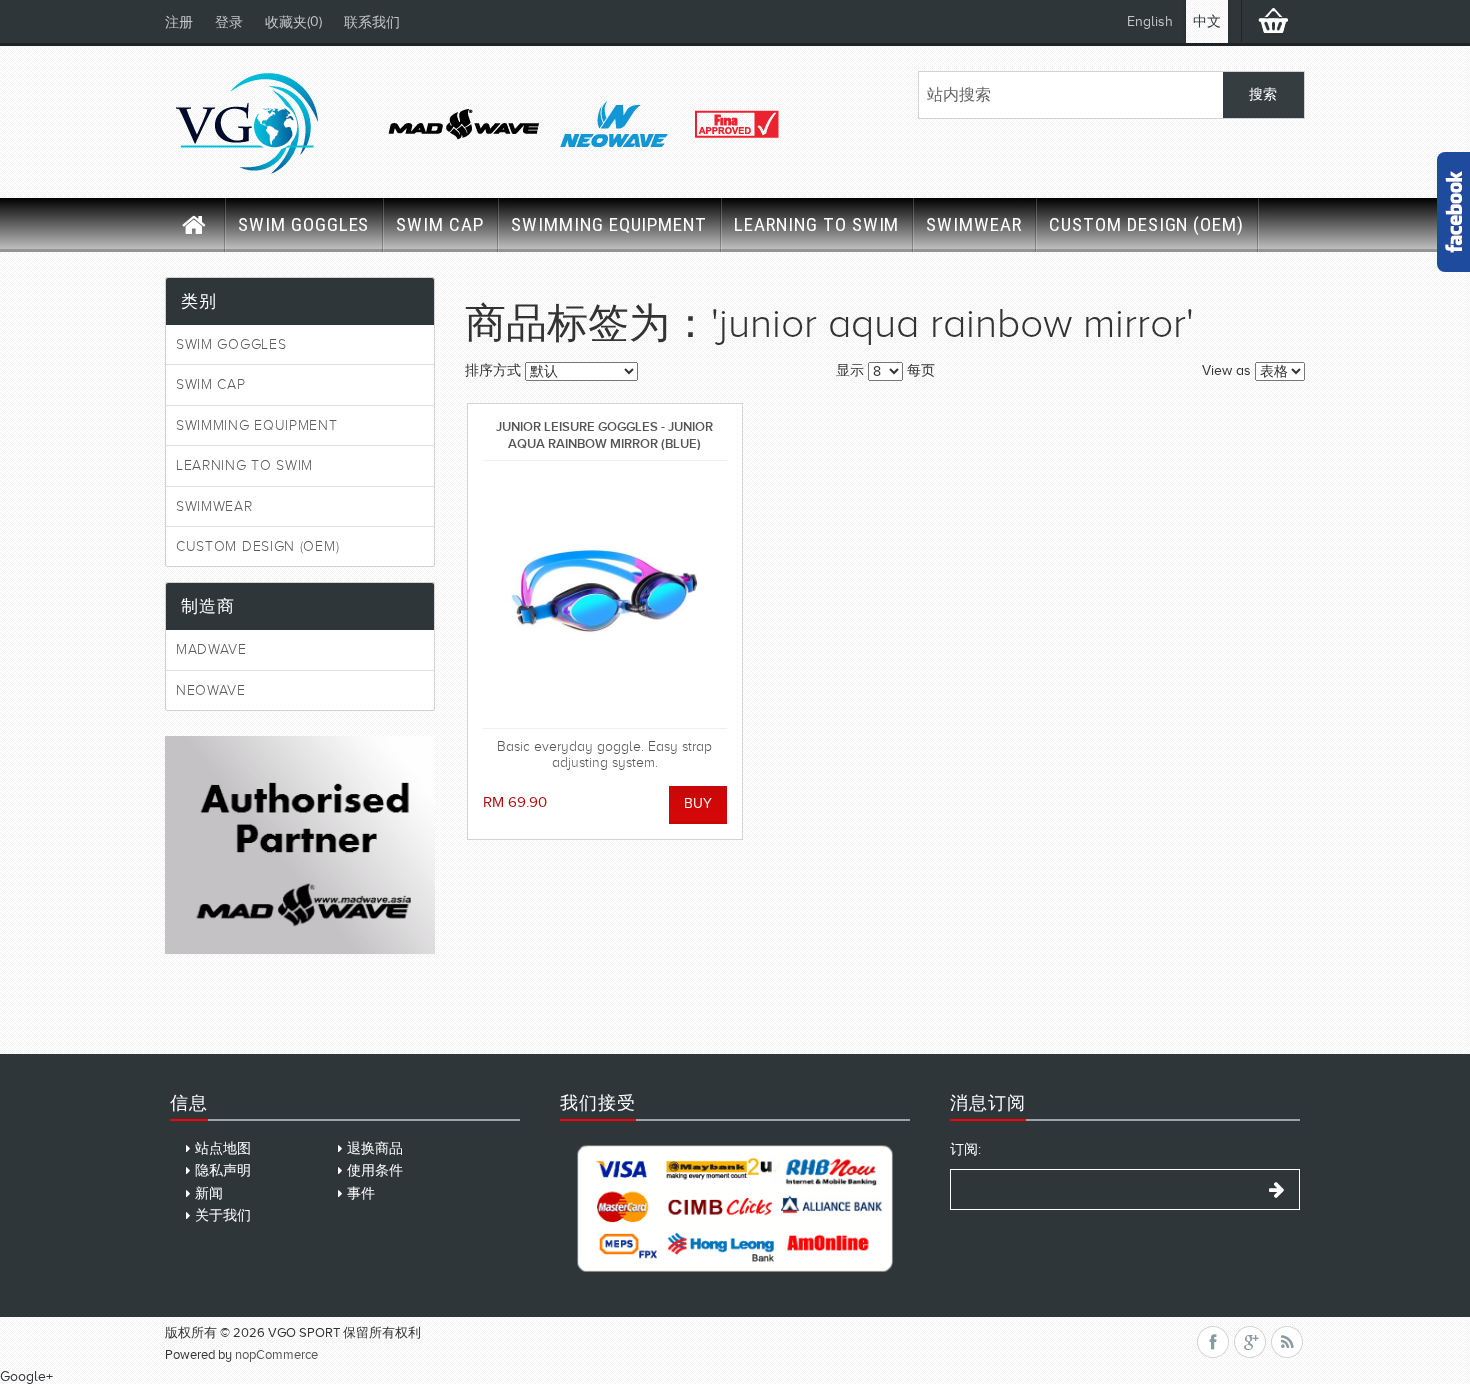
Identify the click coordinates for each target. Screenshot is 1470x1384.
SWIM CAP (440, 224)
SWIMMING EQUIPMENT (609, 224)
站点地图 (223, 1148)
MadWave (211, 649)
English (1150, 21)
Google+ (26, 1376)
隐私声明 (223, 1170)
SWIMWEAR (974, 224)
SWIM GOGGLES (303, 224)
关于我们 (223, 1215)
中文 (1207, 21)
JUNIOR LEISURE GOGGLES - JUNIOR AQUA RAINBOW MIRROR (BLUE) (604, 434)
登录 (229, 22)
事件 (361, 1193)
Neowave (211, 690)
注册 (179, 22)
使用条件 (375, 1170)
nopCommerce (276, 1354)
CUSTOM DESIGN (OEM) (1146, 224)
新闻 (209, 1193)
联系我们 (372, 22)
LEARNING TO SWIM (816, 224)
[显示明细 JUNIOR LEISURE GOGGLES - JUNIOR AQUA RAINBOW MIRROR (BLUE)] (605, 594)
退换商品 (375, 1148)
